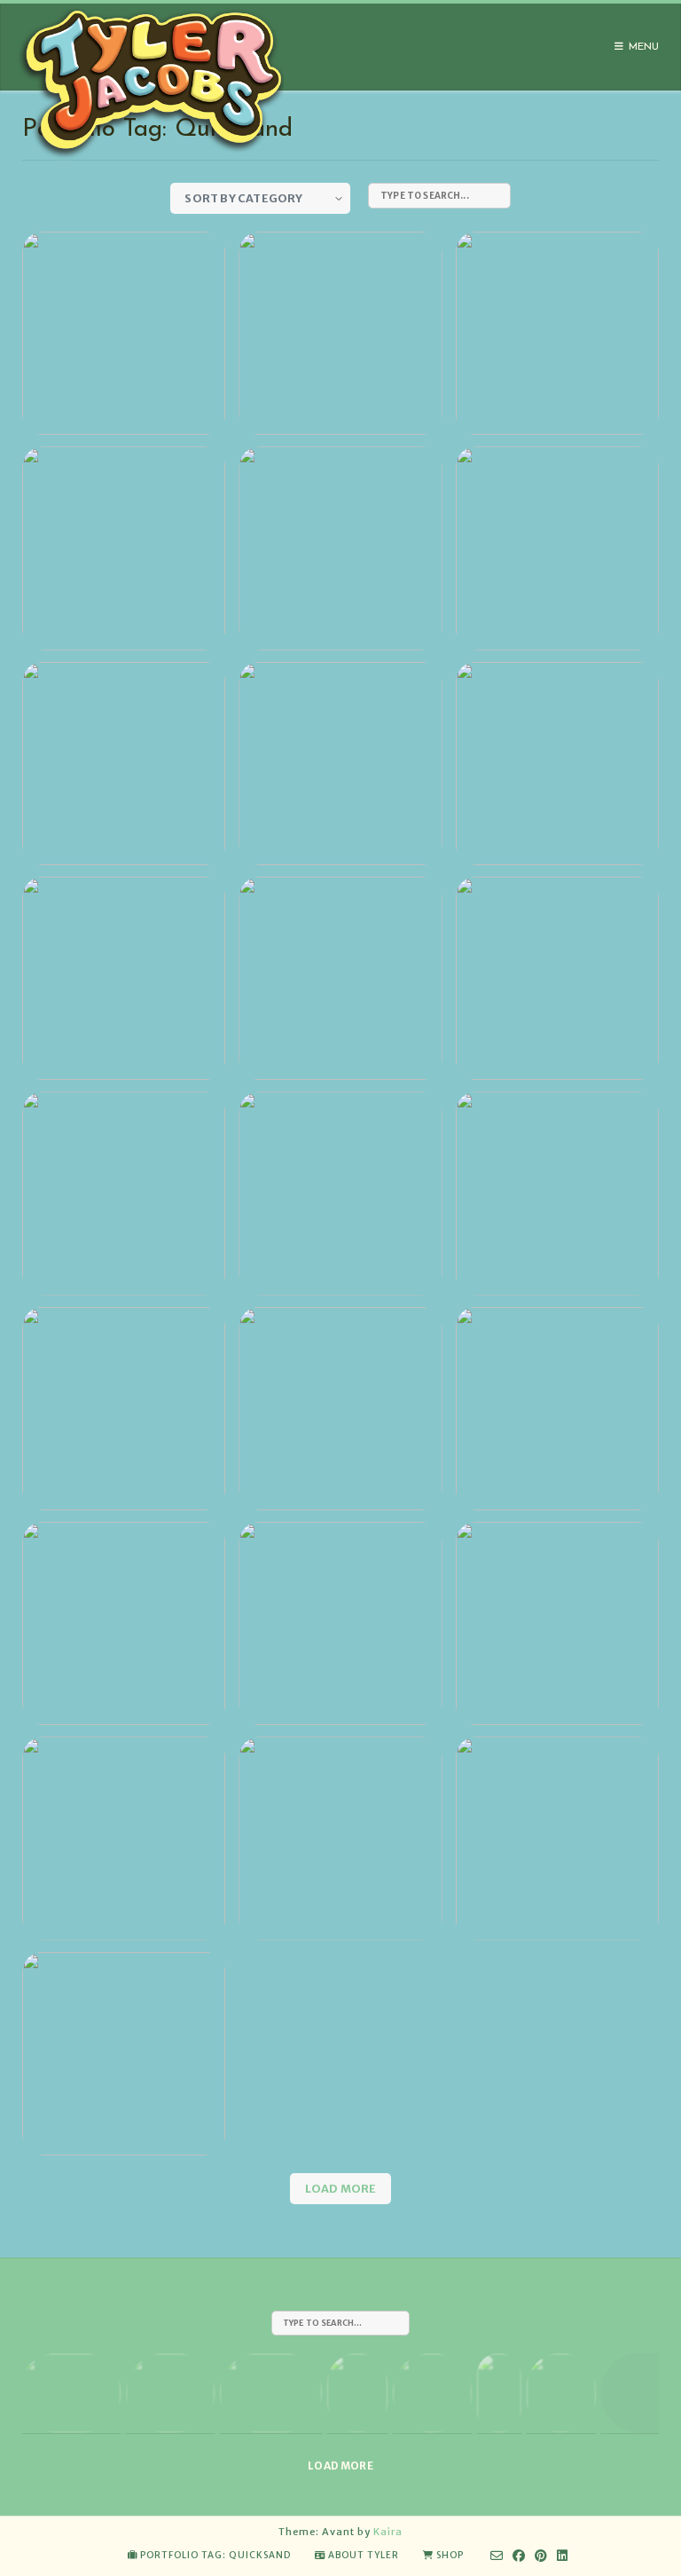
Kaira (388, 2532)
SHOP (450, 2555)
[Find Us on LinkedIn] (563, 2556)
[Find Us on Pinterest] (541, 2556)
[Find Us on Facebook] (519, 2556)
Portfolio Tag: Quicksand (215, 2555)
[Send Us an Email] (497, 2556)
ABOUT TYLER (364, 2555)
